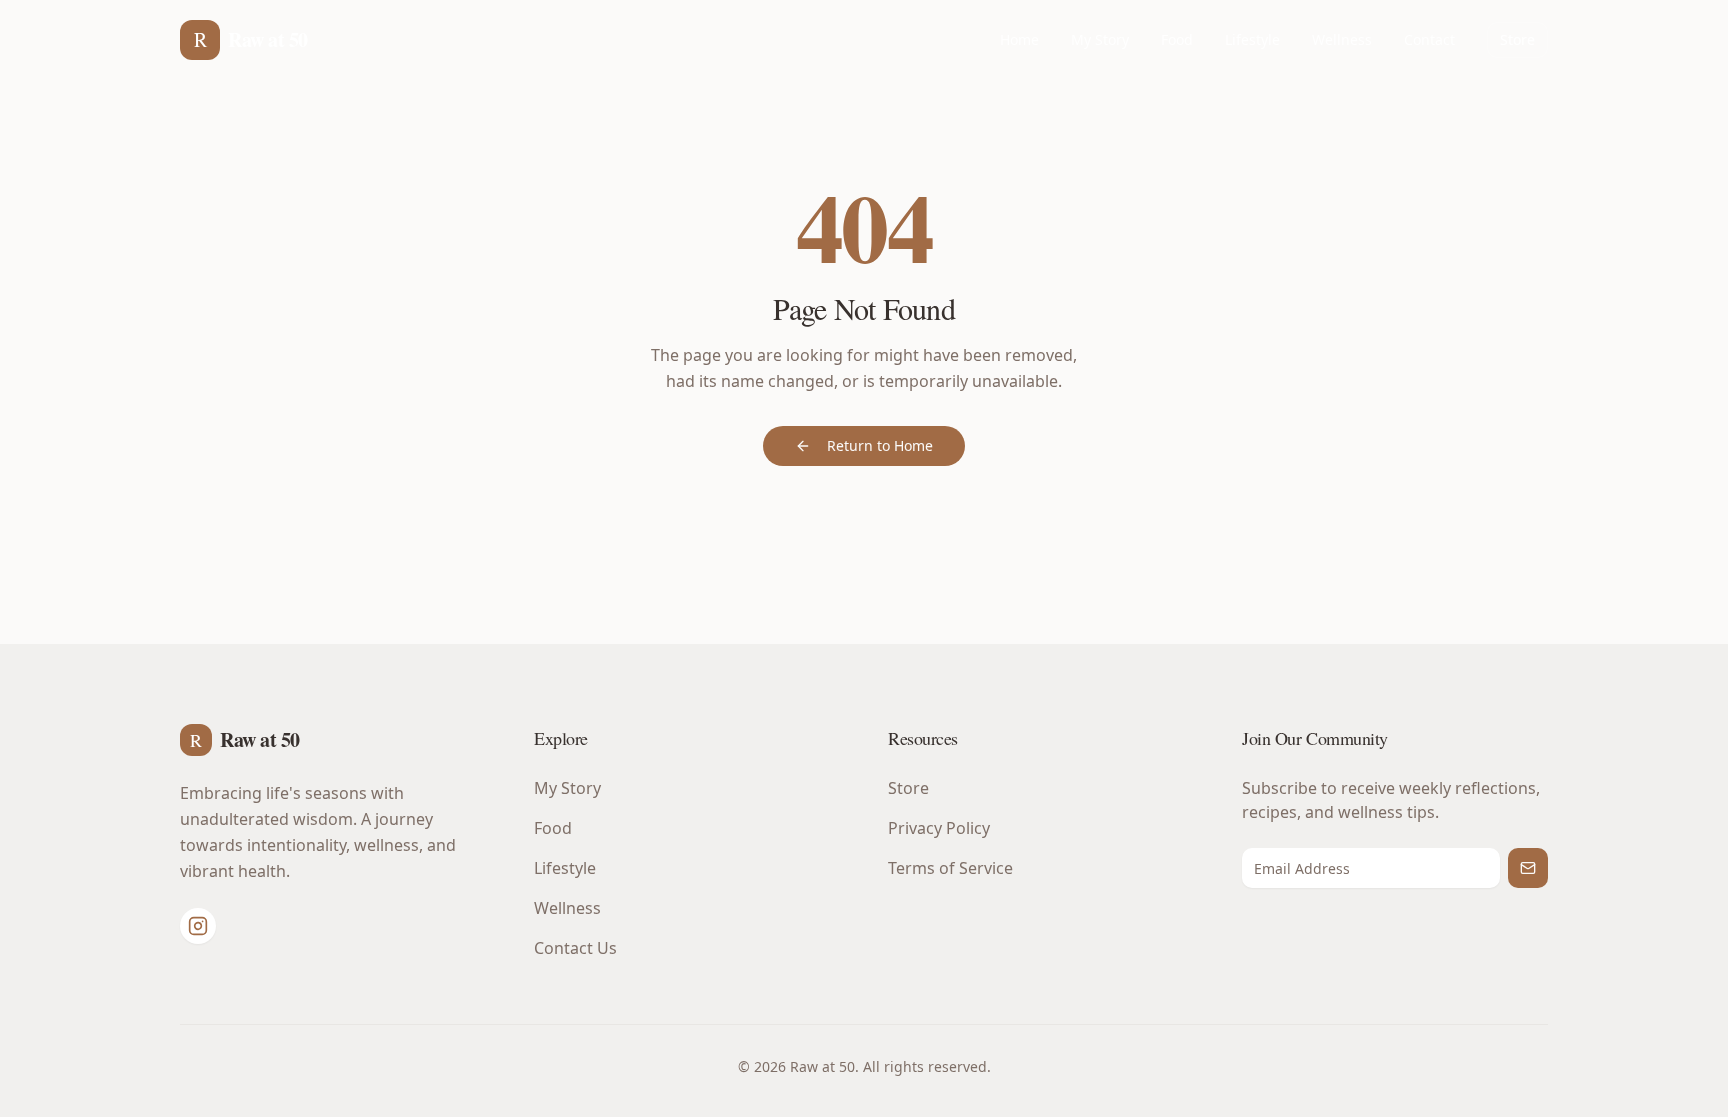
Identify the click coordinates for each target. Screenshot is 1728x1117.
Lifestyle (1252, 39)
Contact (1429, 39)
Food (1177, 39)
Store (1517, 39)
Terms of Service (950, 868)
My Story (1100, 39)
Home (1019, 39)
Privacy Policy (939, 828)
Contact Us (575, 948)
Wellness (1342, 39)
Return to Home (880, 445)
